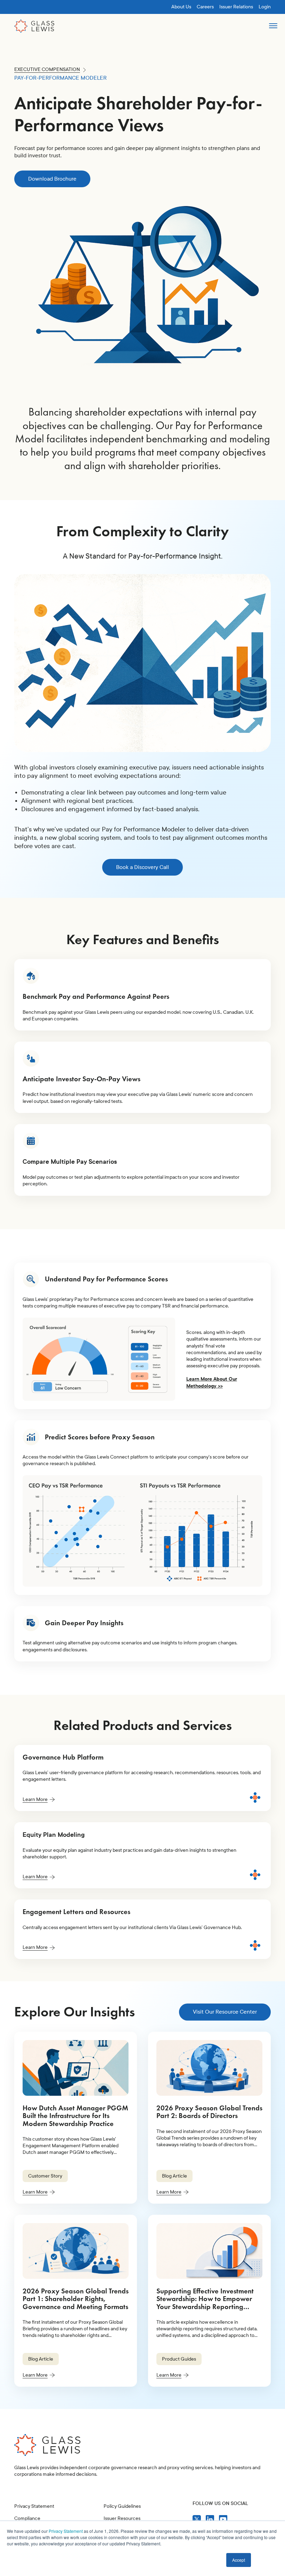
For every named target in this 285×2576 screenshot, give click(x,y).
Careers (205, 7)
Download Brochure (52, 179)
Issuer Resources (122, 2518)
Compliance (27, 2518)
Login (265, 7)
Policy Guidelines (122, 2506)
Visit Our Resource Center (225, 2012)
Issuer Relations (236, 7)
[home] (34, 26)
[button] (273, 29)
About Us (181, 7)
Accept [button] (239, 2560)
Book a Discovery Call (142, 867)
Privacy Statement (66, 2531)
